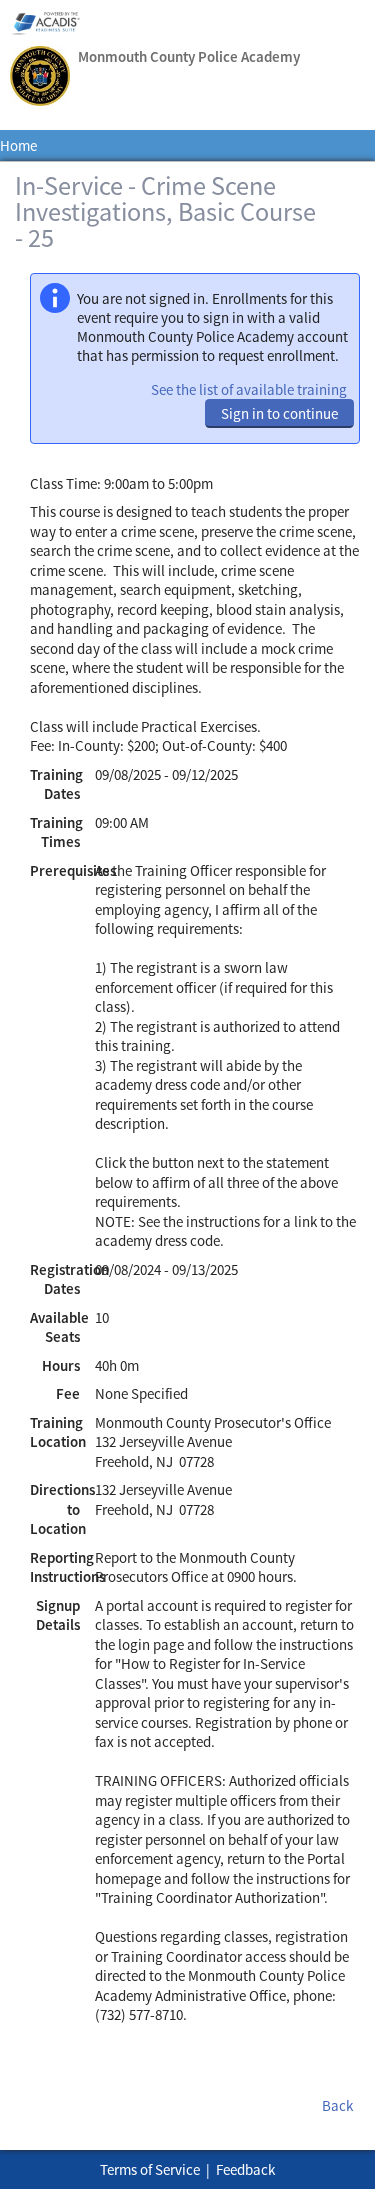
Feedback (245, 2169)
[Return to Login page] (40, 78)
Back (337, 2105)
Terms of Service (150, 2169)
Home (18, 145)
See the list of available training (249, 389)
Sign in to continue (279, 413)
